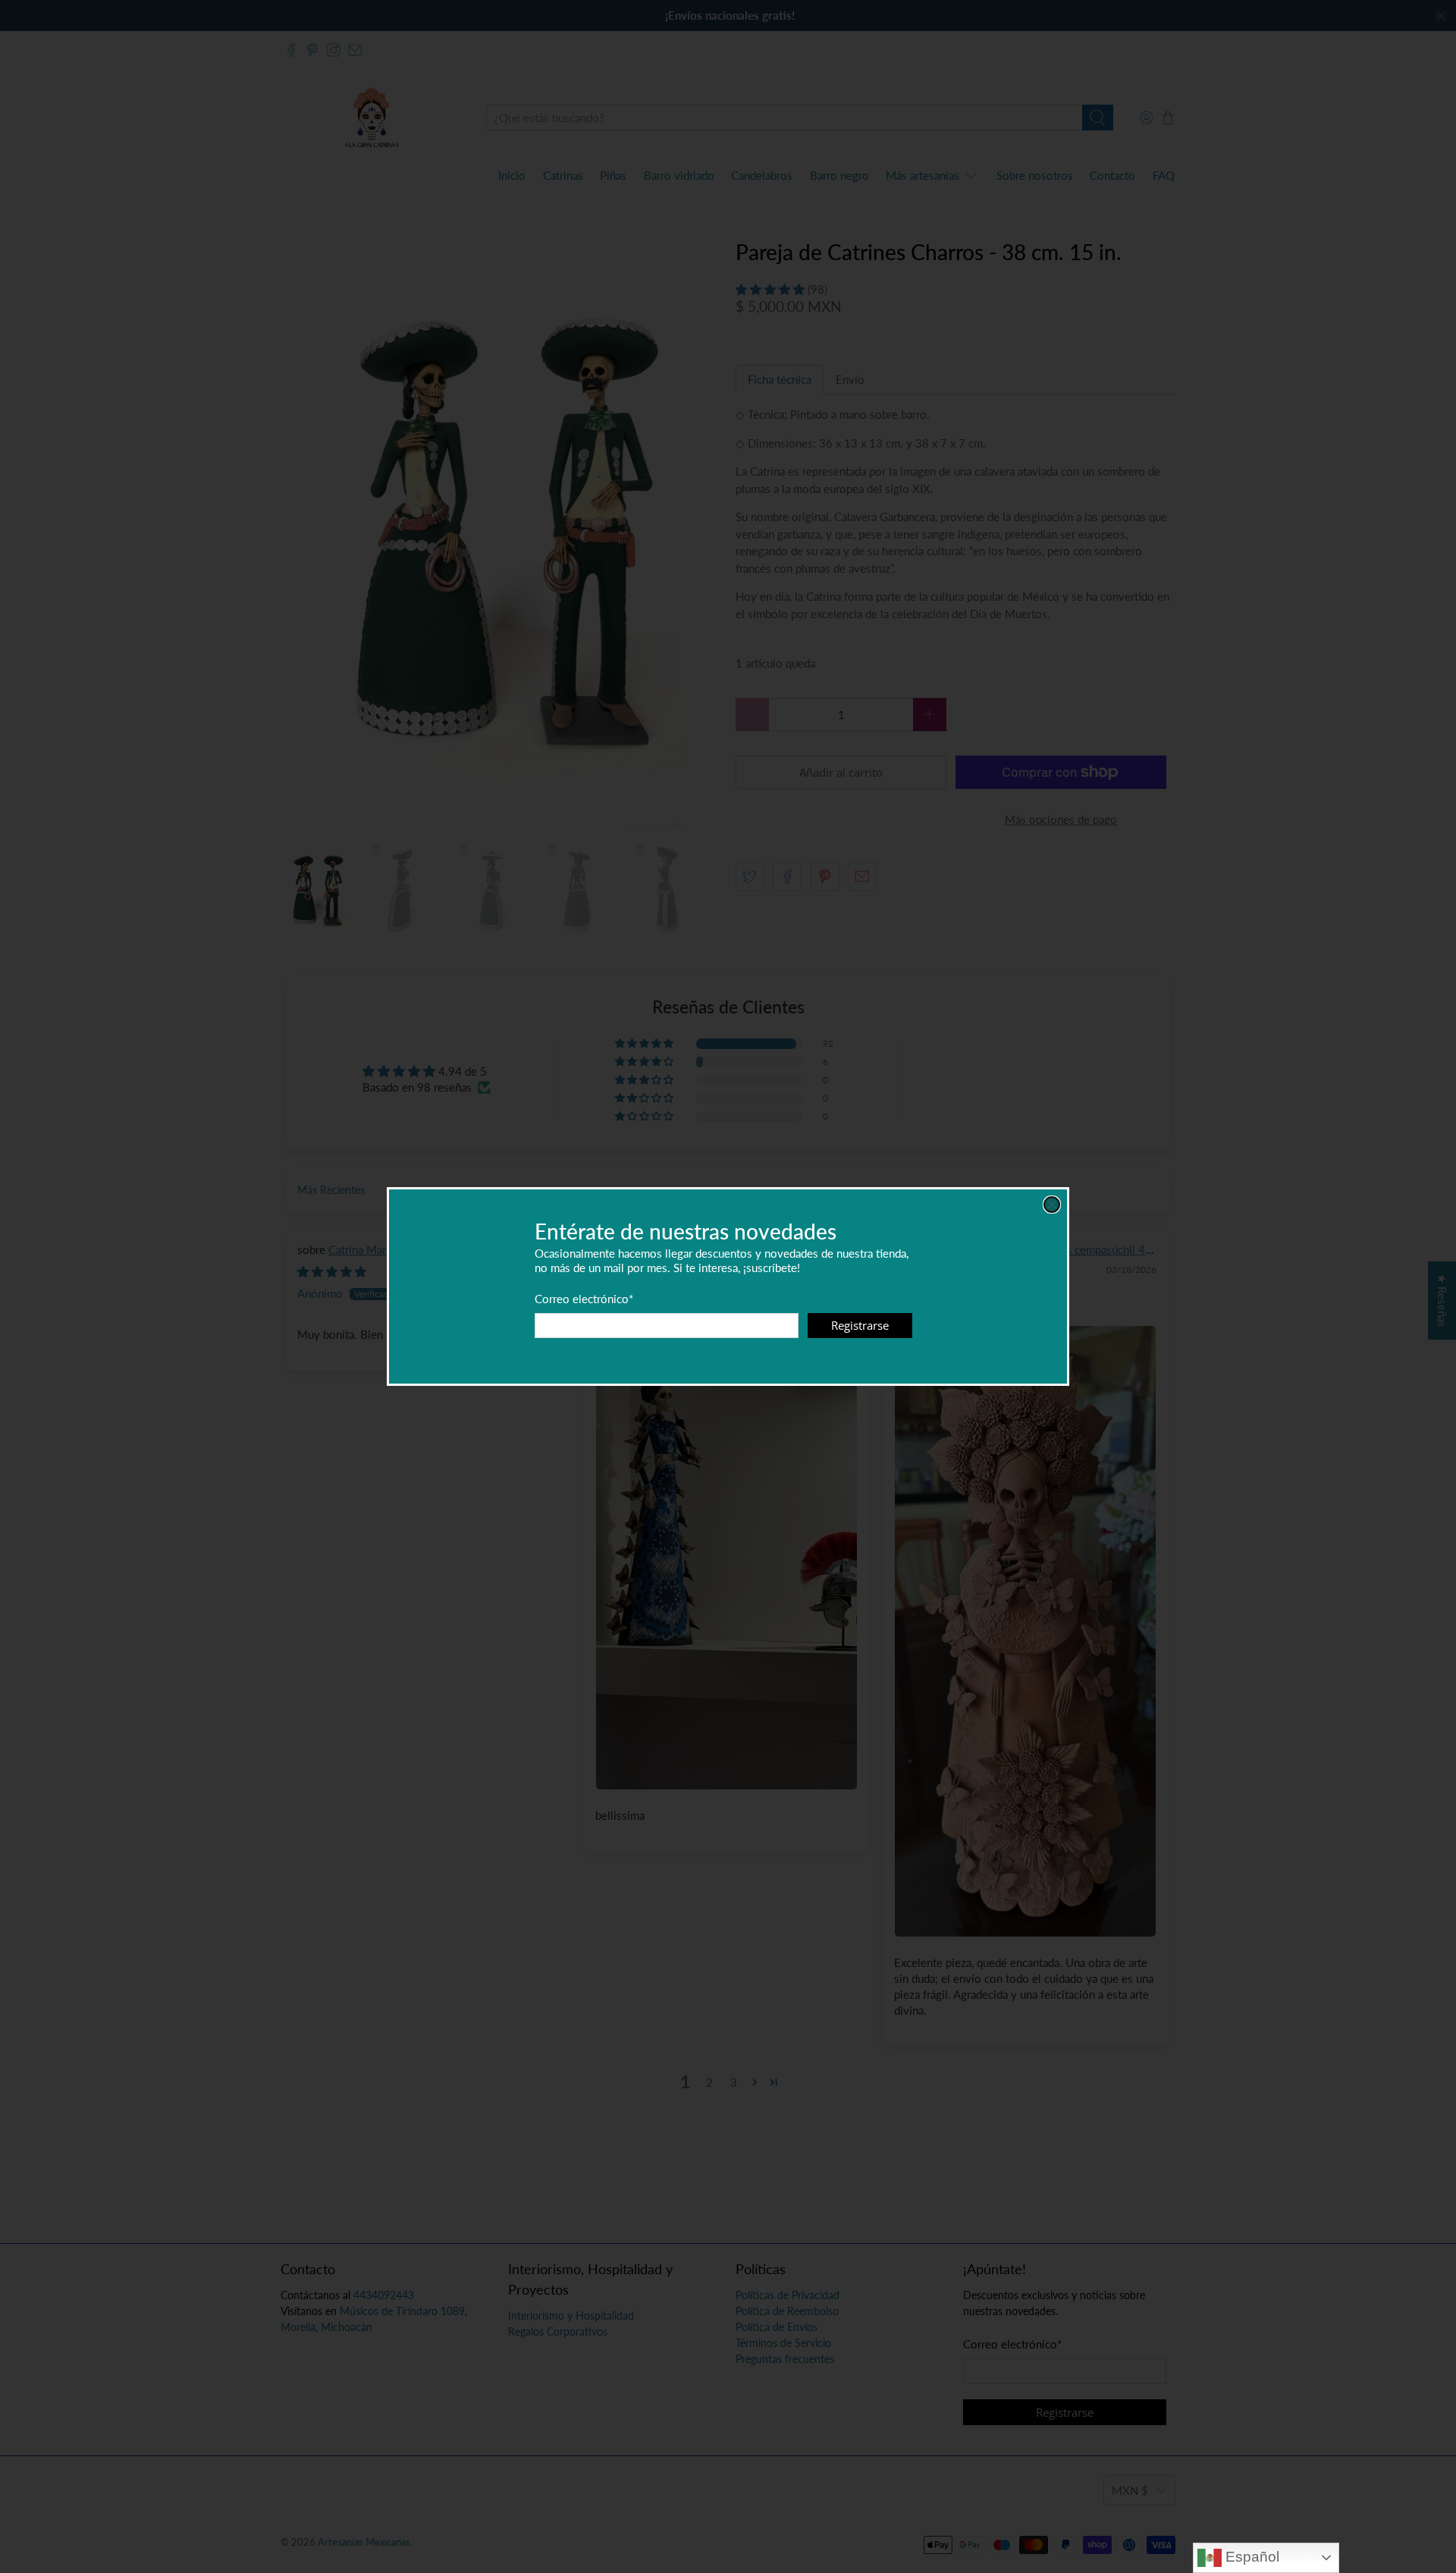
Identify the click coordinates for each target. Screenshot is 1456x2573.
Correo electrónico (584, 1299)
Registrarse (860, 1325)
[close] (1052, 1205)
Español (1250, 2557)
